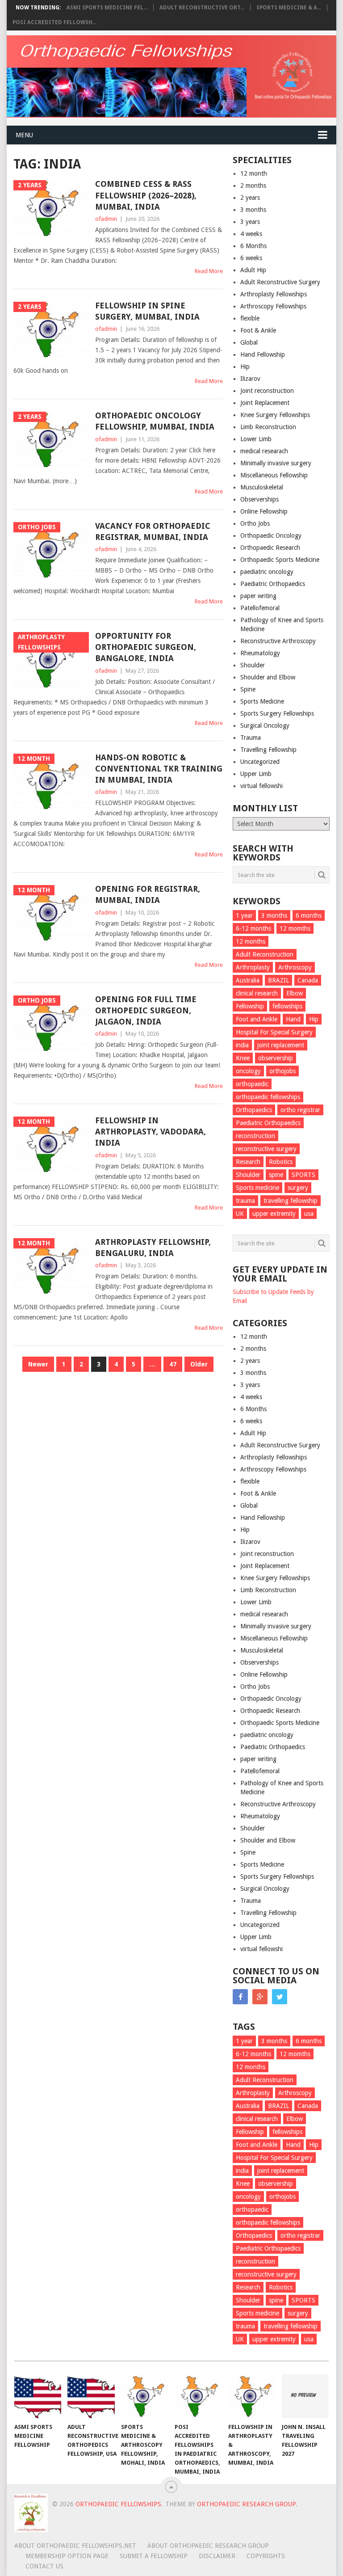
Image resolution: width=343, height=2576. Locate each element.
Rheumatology (260, 653)
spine (276, 1175)
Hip (245, 367)
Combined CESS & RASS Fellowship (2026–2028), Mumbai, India (146, 195)
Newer (38, 1364)
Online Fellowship (264, 511)
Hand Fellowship (263, 354)
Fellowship (250, 1006)
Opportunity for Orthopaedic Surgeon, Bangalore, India (146, 647)
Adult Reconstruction (265, 954)
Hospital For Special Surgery (274, 1032)
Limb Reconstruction (268, 427)
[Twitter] (280, 1997)
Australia (248, 980)
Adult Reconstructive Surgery (280, 282)
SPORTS (303, 1175)
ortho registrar (300, 1110)
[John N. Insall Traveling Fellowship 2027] (305, 2396)
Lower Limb (256, 439)
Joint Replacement (265, 403)
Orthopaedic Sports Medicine (280, 560)
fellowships (287, 1006)
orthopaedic (252, 1084)
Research (248, 1162)
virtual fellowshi (261, 786)
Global (249, 342)
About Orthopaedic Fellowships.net (75, 2546)
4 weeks (251, 234)
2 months (253, 186)
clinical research (257, 993)
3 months (253, 210)
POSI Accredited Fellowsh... (54, 22)
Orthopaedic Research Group (246, 2504)
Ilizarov (250, 379)
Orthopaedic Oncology (271, 535)
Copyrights (266, 2556)
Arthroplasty (253, 967)
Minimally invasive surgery (276, 463)
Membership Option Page (67, 2556)
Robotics (281, 1162)
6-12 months (253, 928)
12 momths (295, 928)
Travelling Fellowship (268, 750)
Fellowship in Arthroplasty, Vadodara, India (151, 1132)
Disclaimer (217, 2556)
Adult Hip (253, 270)
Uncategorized (260, 762)
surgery (298, 1188)
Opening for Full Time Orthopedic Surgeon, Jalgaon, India (146, 1010)
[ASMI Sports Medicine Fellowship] (38, 2396)
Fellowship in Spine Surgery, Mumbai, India (147, 311)
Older (199, 1364)
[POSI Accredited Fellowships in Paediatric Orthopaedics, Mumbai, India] (198, 2396)
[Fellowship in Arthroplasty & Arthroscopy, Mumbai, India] (252, 2396)
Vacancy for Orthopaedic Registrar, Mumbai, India (153, 531)
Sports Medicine (262, 701)
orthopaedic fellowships (268, 1097)
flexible (250, 318)
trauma (245, 1201)
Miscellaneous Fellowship (274, 475)
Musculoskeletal (262, 487)
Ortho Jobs (255, 523)
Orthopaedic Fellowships (118, 2504)
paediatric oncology (267, 572)
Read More (209, 271)
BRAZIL (278, 980)
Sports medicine (257, 1188)
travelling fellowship (291, 1201)
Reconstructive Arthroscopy (278, 641)
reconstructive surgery (266, 1149)
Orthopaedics (254, 1110)
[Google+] (260, 1997)
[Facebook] (240, 1997)
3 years (250, 222)
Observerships (259, 499)
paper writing (258, 596)
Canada (308, 980)
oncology (248, 1071)
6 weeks (251, 258)
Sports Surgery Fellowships (277, 713)
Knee (243, 1058)
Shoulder (253, 665)
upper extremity (274, 1214)
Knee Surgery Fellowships (275, 415)
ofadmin (106, 219)
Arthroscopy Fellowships (273, 306)
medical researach (264, 451)
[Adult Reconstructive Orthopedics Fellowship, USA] (91, 2396)
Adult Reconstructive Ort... (202, 8)
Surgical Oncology (265, 725)
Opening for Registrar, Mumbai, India (148, 894)
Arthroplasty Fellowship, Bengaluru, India (153, 1248)
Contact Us (44, 2566)
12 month (254, 173)
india (242, 1045)
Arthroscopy (295, 967)
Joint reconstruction (267, 391)
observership (276, 1058)
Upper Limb (256, 774)
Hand (293, 1019)
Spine (248, 689)
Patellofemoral (260, 608)
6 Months (253, 246)
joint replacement (281, 1045)
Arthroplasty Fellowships (274, 294)
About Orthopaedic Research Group (208, 2546)
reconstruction (255, 1136)
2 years (250, 198)
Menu (24, 135)
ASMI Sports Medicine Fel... (107, 8)
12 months (251, 941)
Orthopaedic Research (270, 548)
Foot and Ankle (257, 1019)
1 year (244, 915)
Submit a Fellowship (154, 2556)
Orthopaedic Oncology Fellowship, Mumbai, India (155, 421)
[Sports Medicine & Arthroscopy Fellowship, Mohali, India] (145, 2396)
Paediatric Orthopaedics (273, 584)
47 (173, 1364)
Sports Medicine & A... (289, 8)
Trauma (251, 738)
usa (309, 1214)
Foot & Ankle (258, 330)
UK (240, 1214)
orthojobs (282, 1071)
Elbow (295, 993)
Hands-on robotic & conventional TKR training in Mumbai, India (159, 769)
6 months (309, 915)
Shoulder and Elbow (268, 677)
